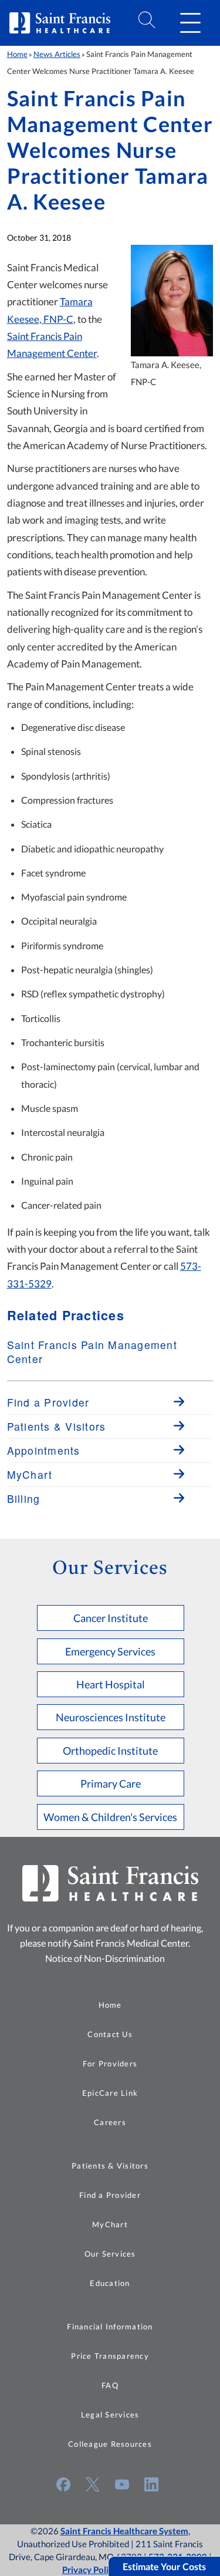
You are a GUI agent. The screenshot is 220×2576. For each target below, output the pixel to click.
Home (17, 54)
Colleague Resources (110, 2444)
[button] (190, 23)
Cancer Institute (111, 1618)
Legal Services (110, 2415)
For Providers (110, 2064)
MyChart (110, 2224)
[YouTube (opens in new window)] (122, 2484)
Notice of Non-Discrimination (105, 1958)
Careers (110, 2122)
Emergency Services (110, 1651)
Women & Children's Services (110, 1817)
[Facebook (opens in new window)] (63, 2484)
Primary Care (111, 1783)
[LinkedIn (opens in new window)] (151, 2484)
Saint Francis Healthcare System (124, 2531)
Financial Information (110, 2327)
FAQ (110, 2385)
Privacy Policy (90, 2570)
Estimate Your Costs (164, 2566)
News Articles (57, 54)
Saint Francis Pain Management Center (92, 1352)
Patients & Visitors (110, 2166)
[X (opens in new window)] (93, 2484)
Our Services (110, 2254)
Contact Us (110, 2034)
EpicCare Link (110, 2093)
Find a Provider (110, 2195)
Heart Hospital (111, 1684)
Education (110, 2283)
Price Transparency (110, 2356)
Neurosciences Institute (111, 1717)
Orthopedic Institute (110, 1751)
